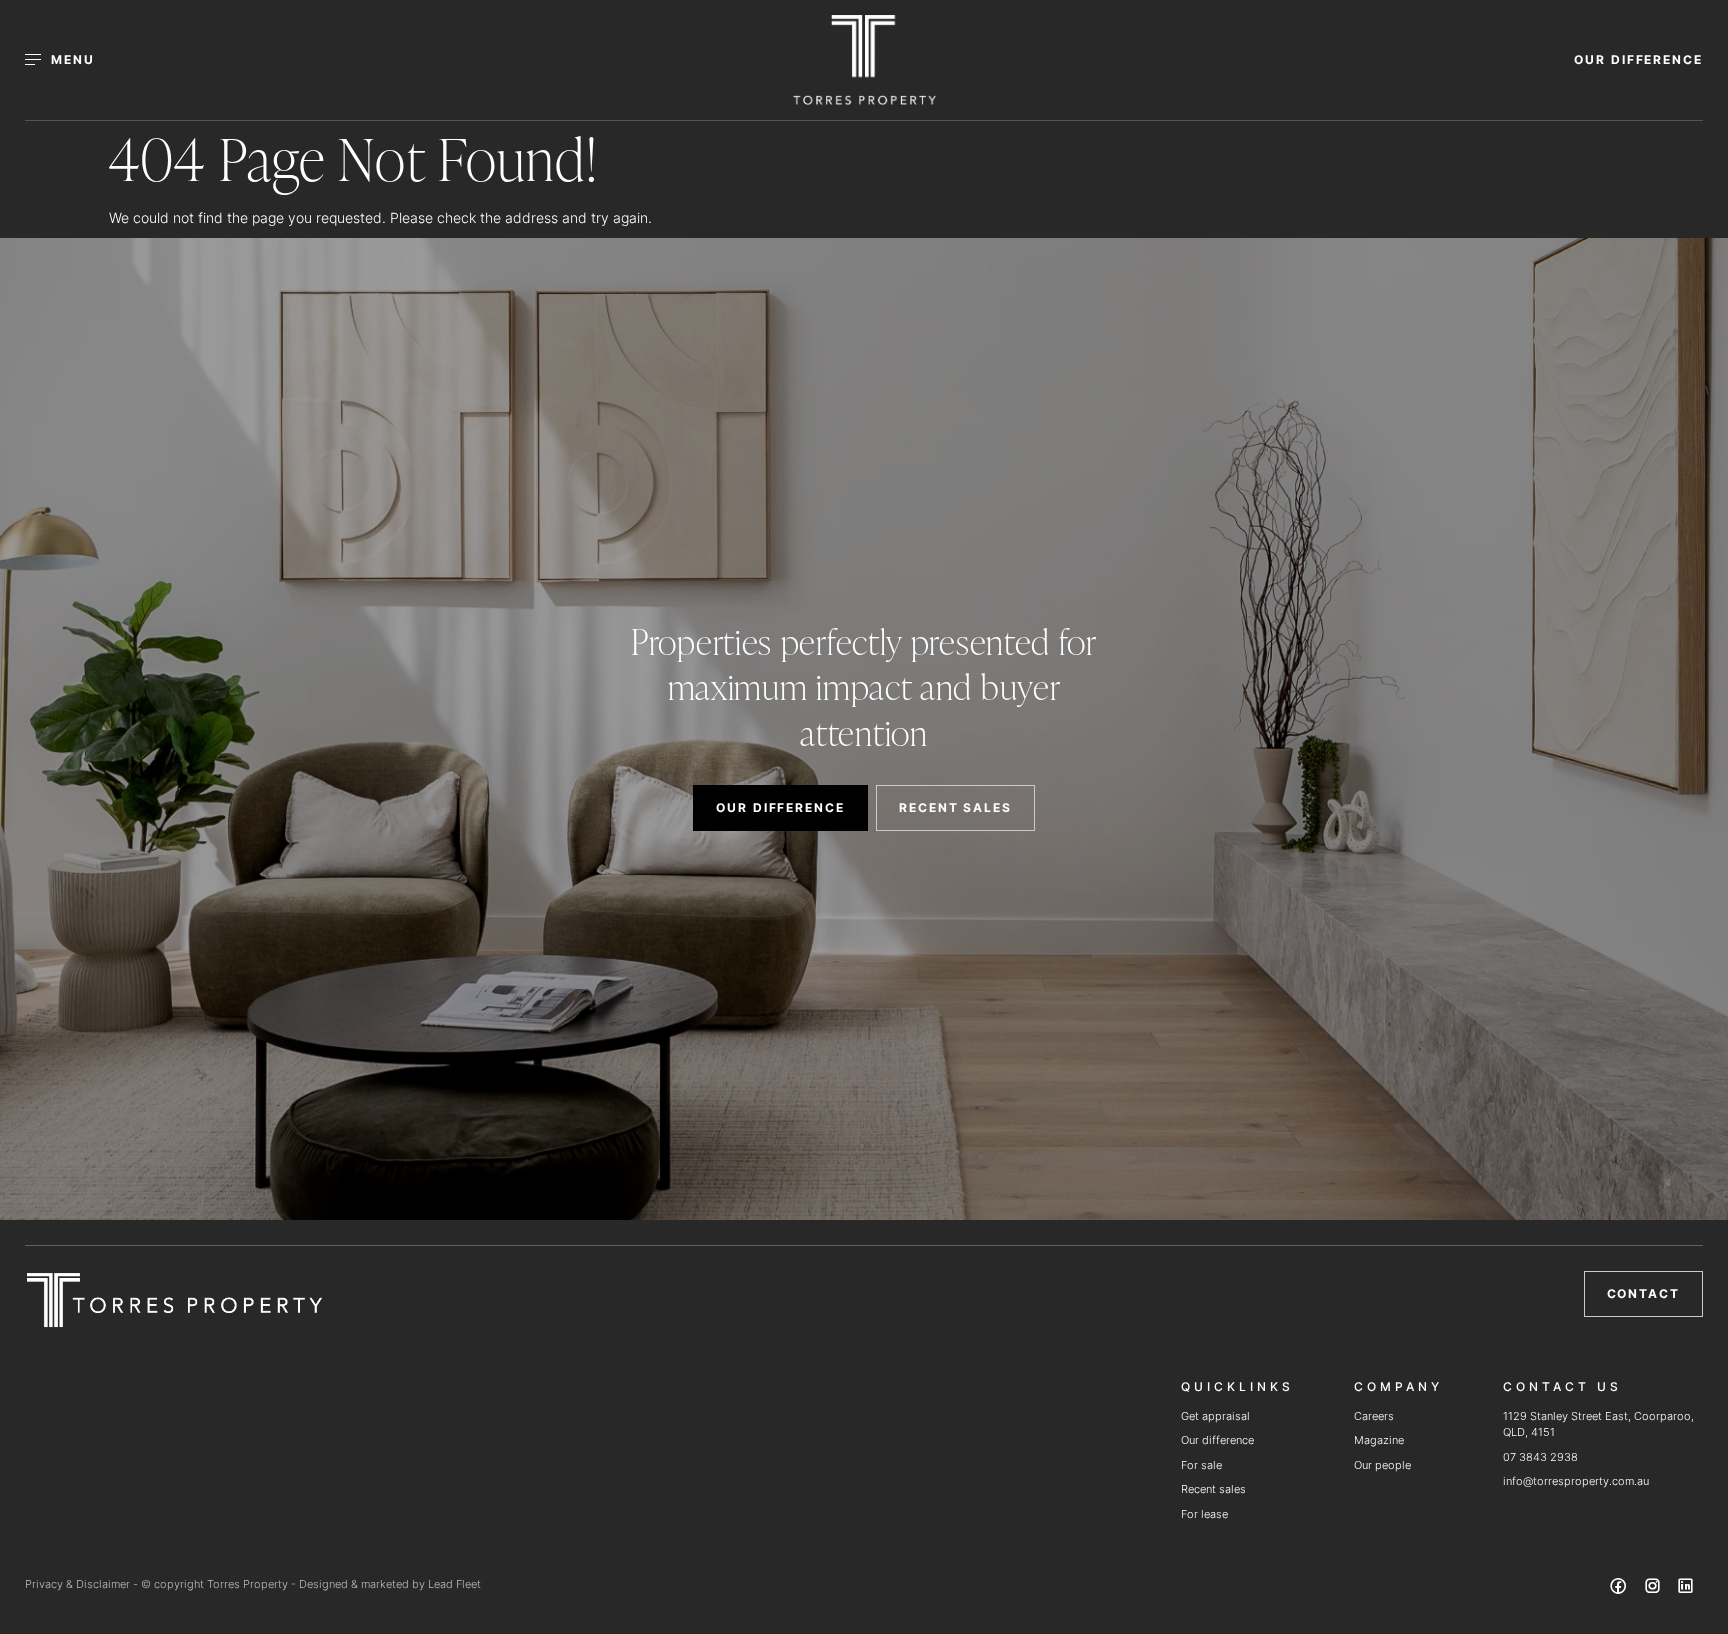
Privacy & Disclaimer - (83, 1584)
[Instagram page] (1654, 1589)
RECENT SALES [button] (955, 807)
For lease (1204, 1514)
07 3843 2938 (1540, 1457)
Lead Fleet (454, 1584)
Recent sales (1213, 1489)
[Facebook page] (1621, 1589)
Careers (1374, 1416)
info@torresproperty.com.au (1576, 1481)
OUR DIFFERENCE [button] (1638, 59)
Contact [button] (1643, 1293)
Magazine (1379, 1440)
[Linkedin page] (1686, 1589)
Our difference (1217, 1440)
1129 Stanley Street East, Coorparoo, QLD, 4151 (1598, 1424)
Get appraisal (1215, 1416)
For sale (1201, 1465)
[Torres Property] (864, 60)
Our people (1382, 1465)
